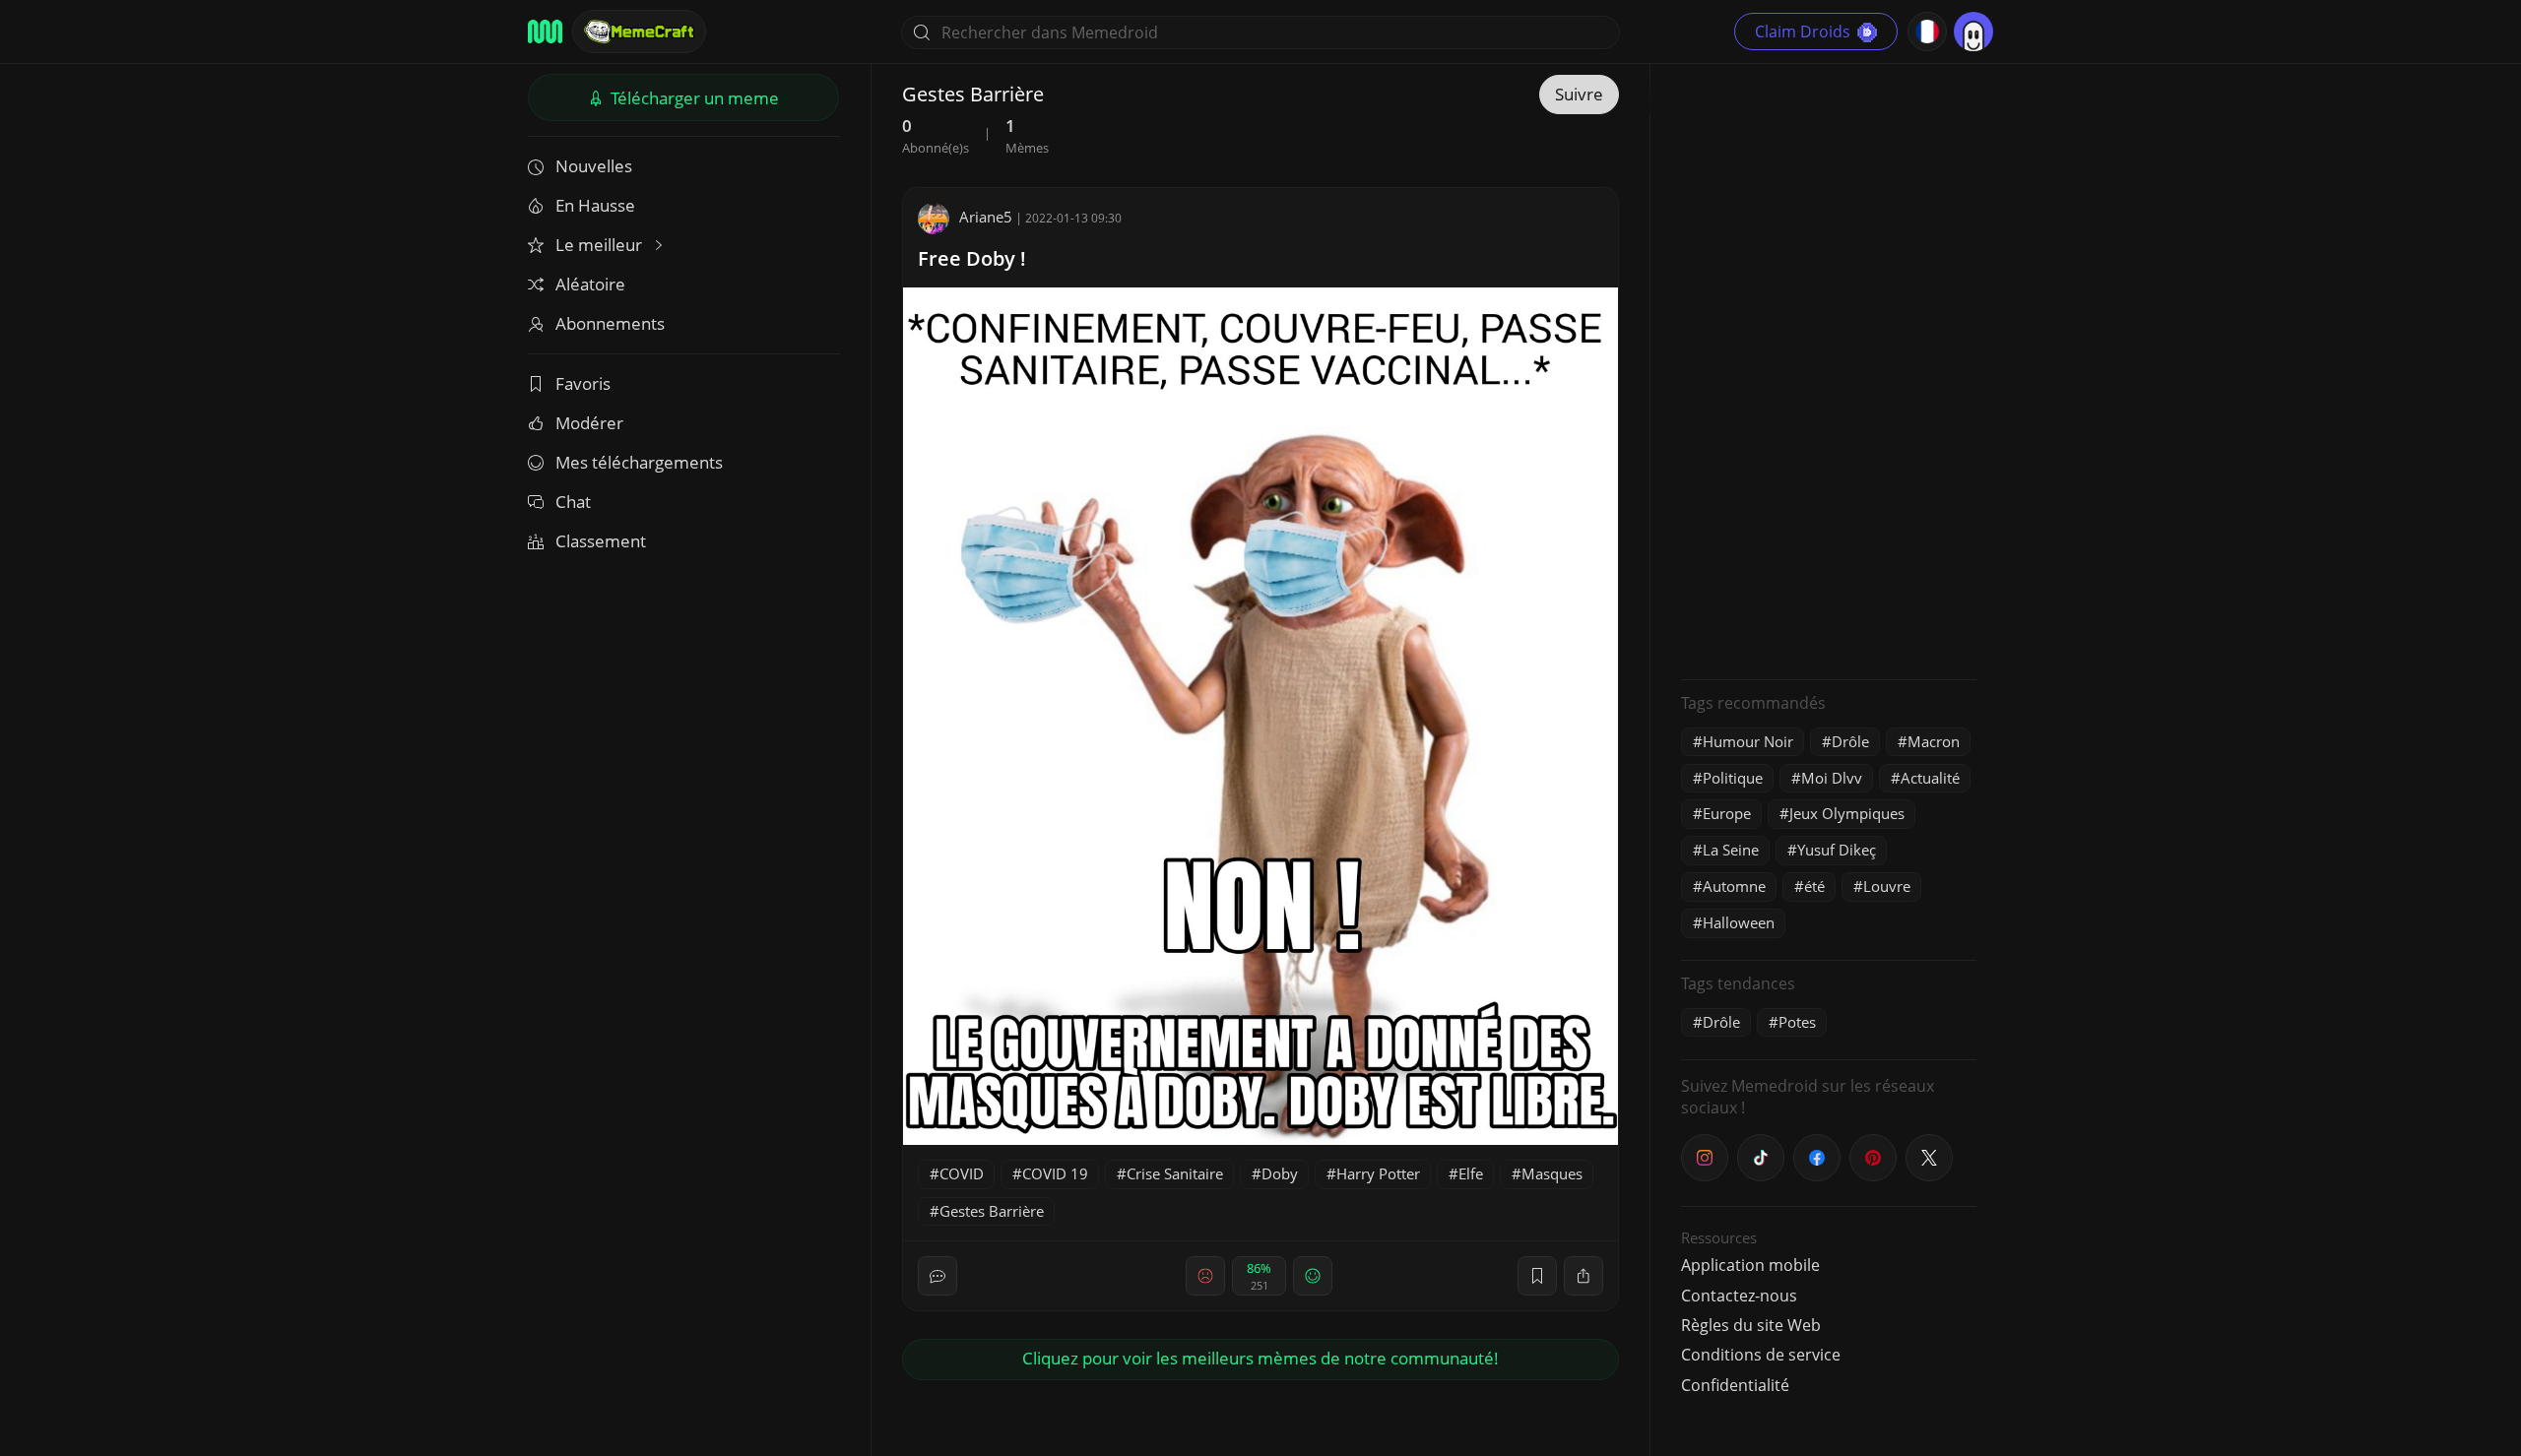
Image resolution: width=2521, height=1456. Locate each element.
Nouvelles (594, 166)
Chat (573, 502)
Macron (1934, 741)
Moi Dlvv (1832, 778)
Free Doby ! (972, 258)
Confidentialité (1735, 1385)
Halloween (1739, 922)
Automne (1734, 886)
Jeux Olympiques (1847, 813)
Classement (601, 541)
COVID (962, 1173)
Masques (1552, 1173)
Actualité (1930, 778)
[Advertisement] (1829, 369)
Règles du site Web (1751, 1325)
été (1814, 886)
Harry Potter (1378, 1173)
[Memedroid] (545, 32)
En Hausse (595, 205)
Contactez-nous (1739, 1296)
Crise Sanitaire (1175, 1173)
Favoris (583, 383)
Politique (1733, 778)
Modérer (589, 423)
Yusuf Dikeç (1837, 850)
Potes (1797, 1022)
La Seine (1731, 850)
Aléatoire (590, 284)
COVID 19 (1055, 1173)
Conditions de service (1761, 1355)
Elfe (1471, 1173)
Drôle (1850, 741)
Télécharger (693, 98)
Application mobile (1750, 1265)
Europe (1727, 813)
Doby (1280, 1173)
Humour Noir (1748, 741)
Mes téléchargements (639, 462)
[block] (1584, 1276)
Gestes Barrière (992, 1211)
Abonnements (610, 323)
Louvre (1887, 886)
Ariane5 (986, 217)
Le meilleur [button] (601, 245)
